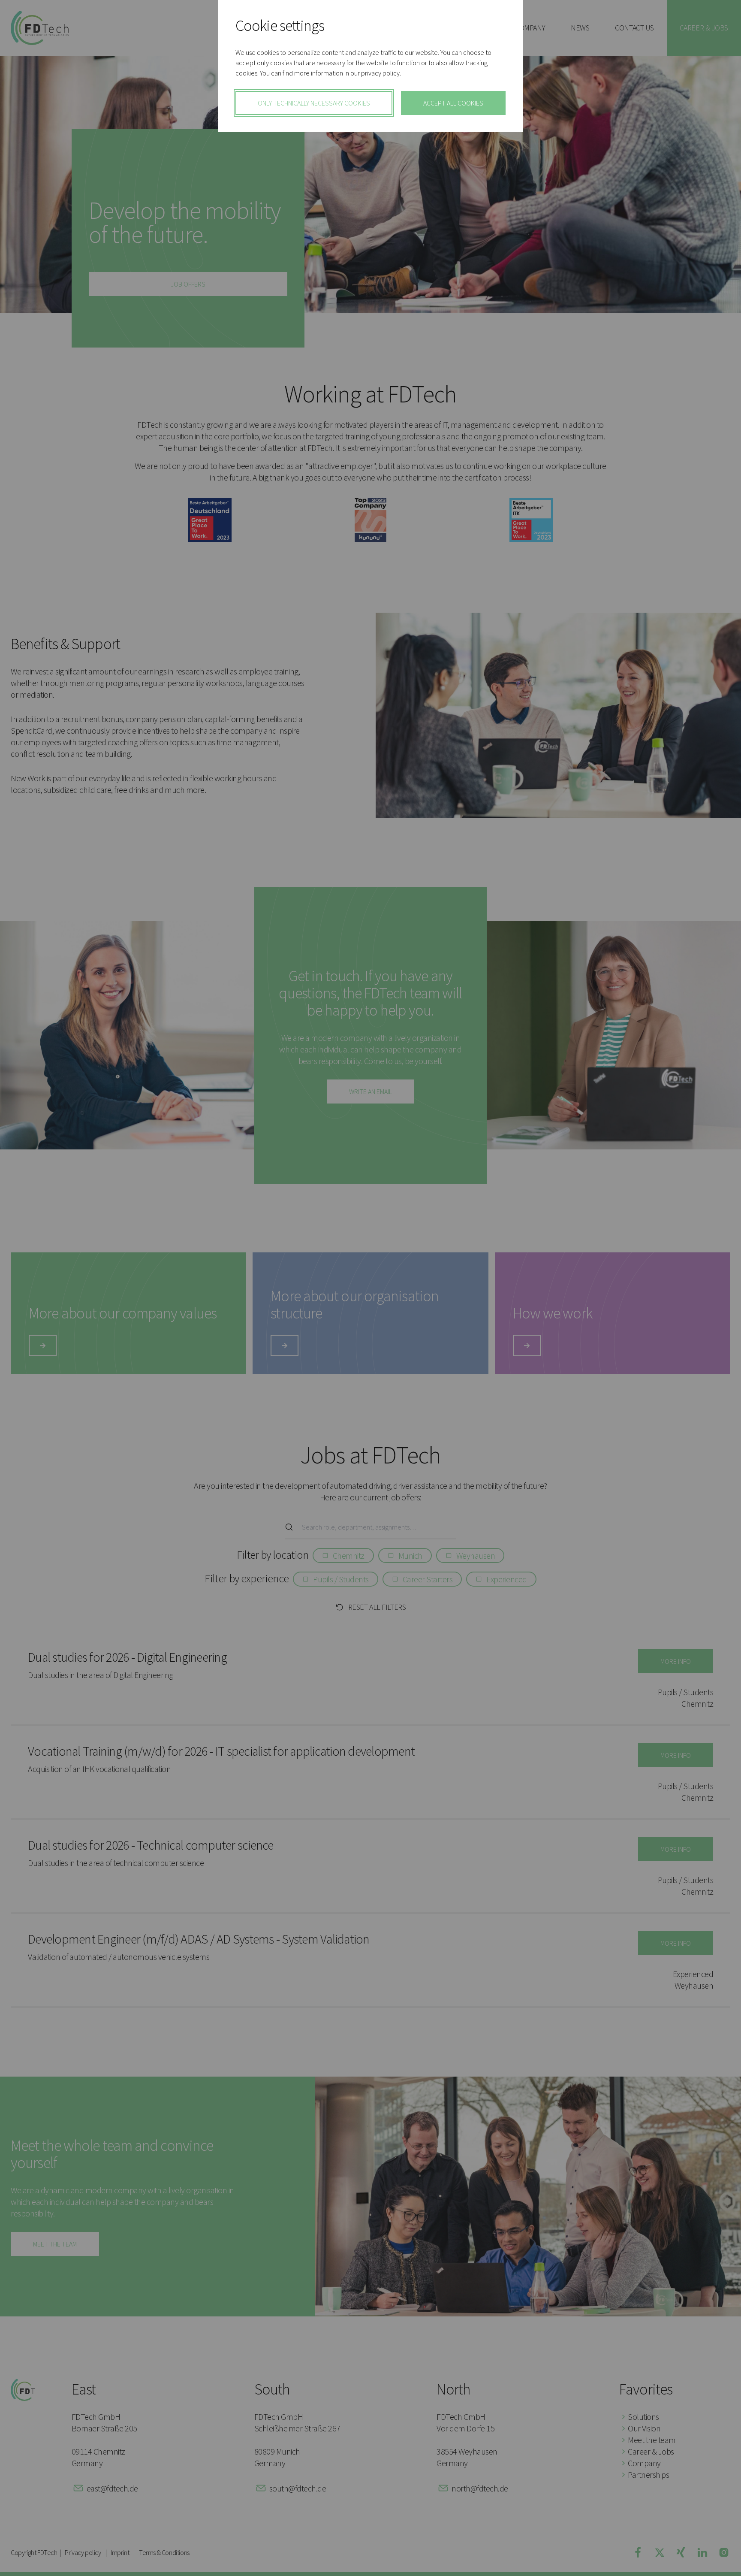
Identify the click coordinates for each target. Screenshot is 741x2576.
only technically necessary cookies (314, 103)
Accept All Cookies (453, 103)
